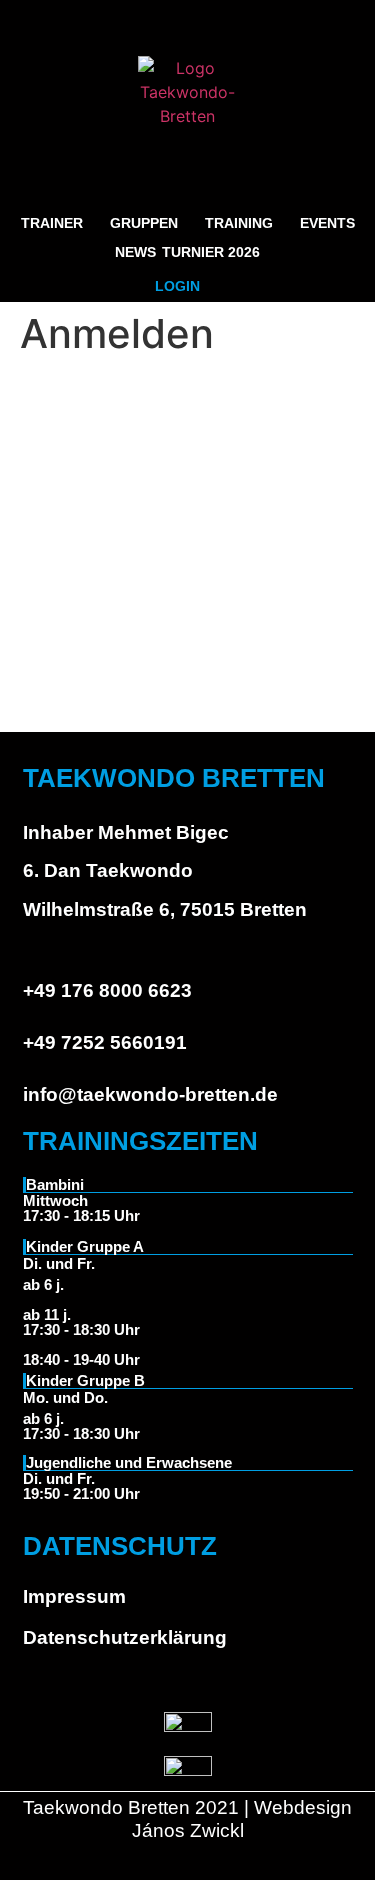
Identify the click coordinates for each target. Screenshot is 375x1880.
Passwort (52, 486)
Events (327, 223)
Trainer (52, 223)
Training (239, 223)
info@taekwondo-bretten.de (150, 1094)
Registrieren (280, 631)
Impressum (74, 1596)
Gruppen (144, 223)
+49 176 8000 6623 (107, 990)
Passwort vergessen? (188, 690)
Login (177, 286)
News (135, 252)
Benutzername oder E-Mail (115, 400)
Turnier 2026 (211, 252)
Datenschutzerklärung (125, 1637)
